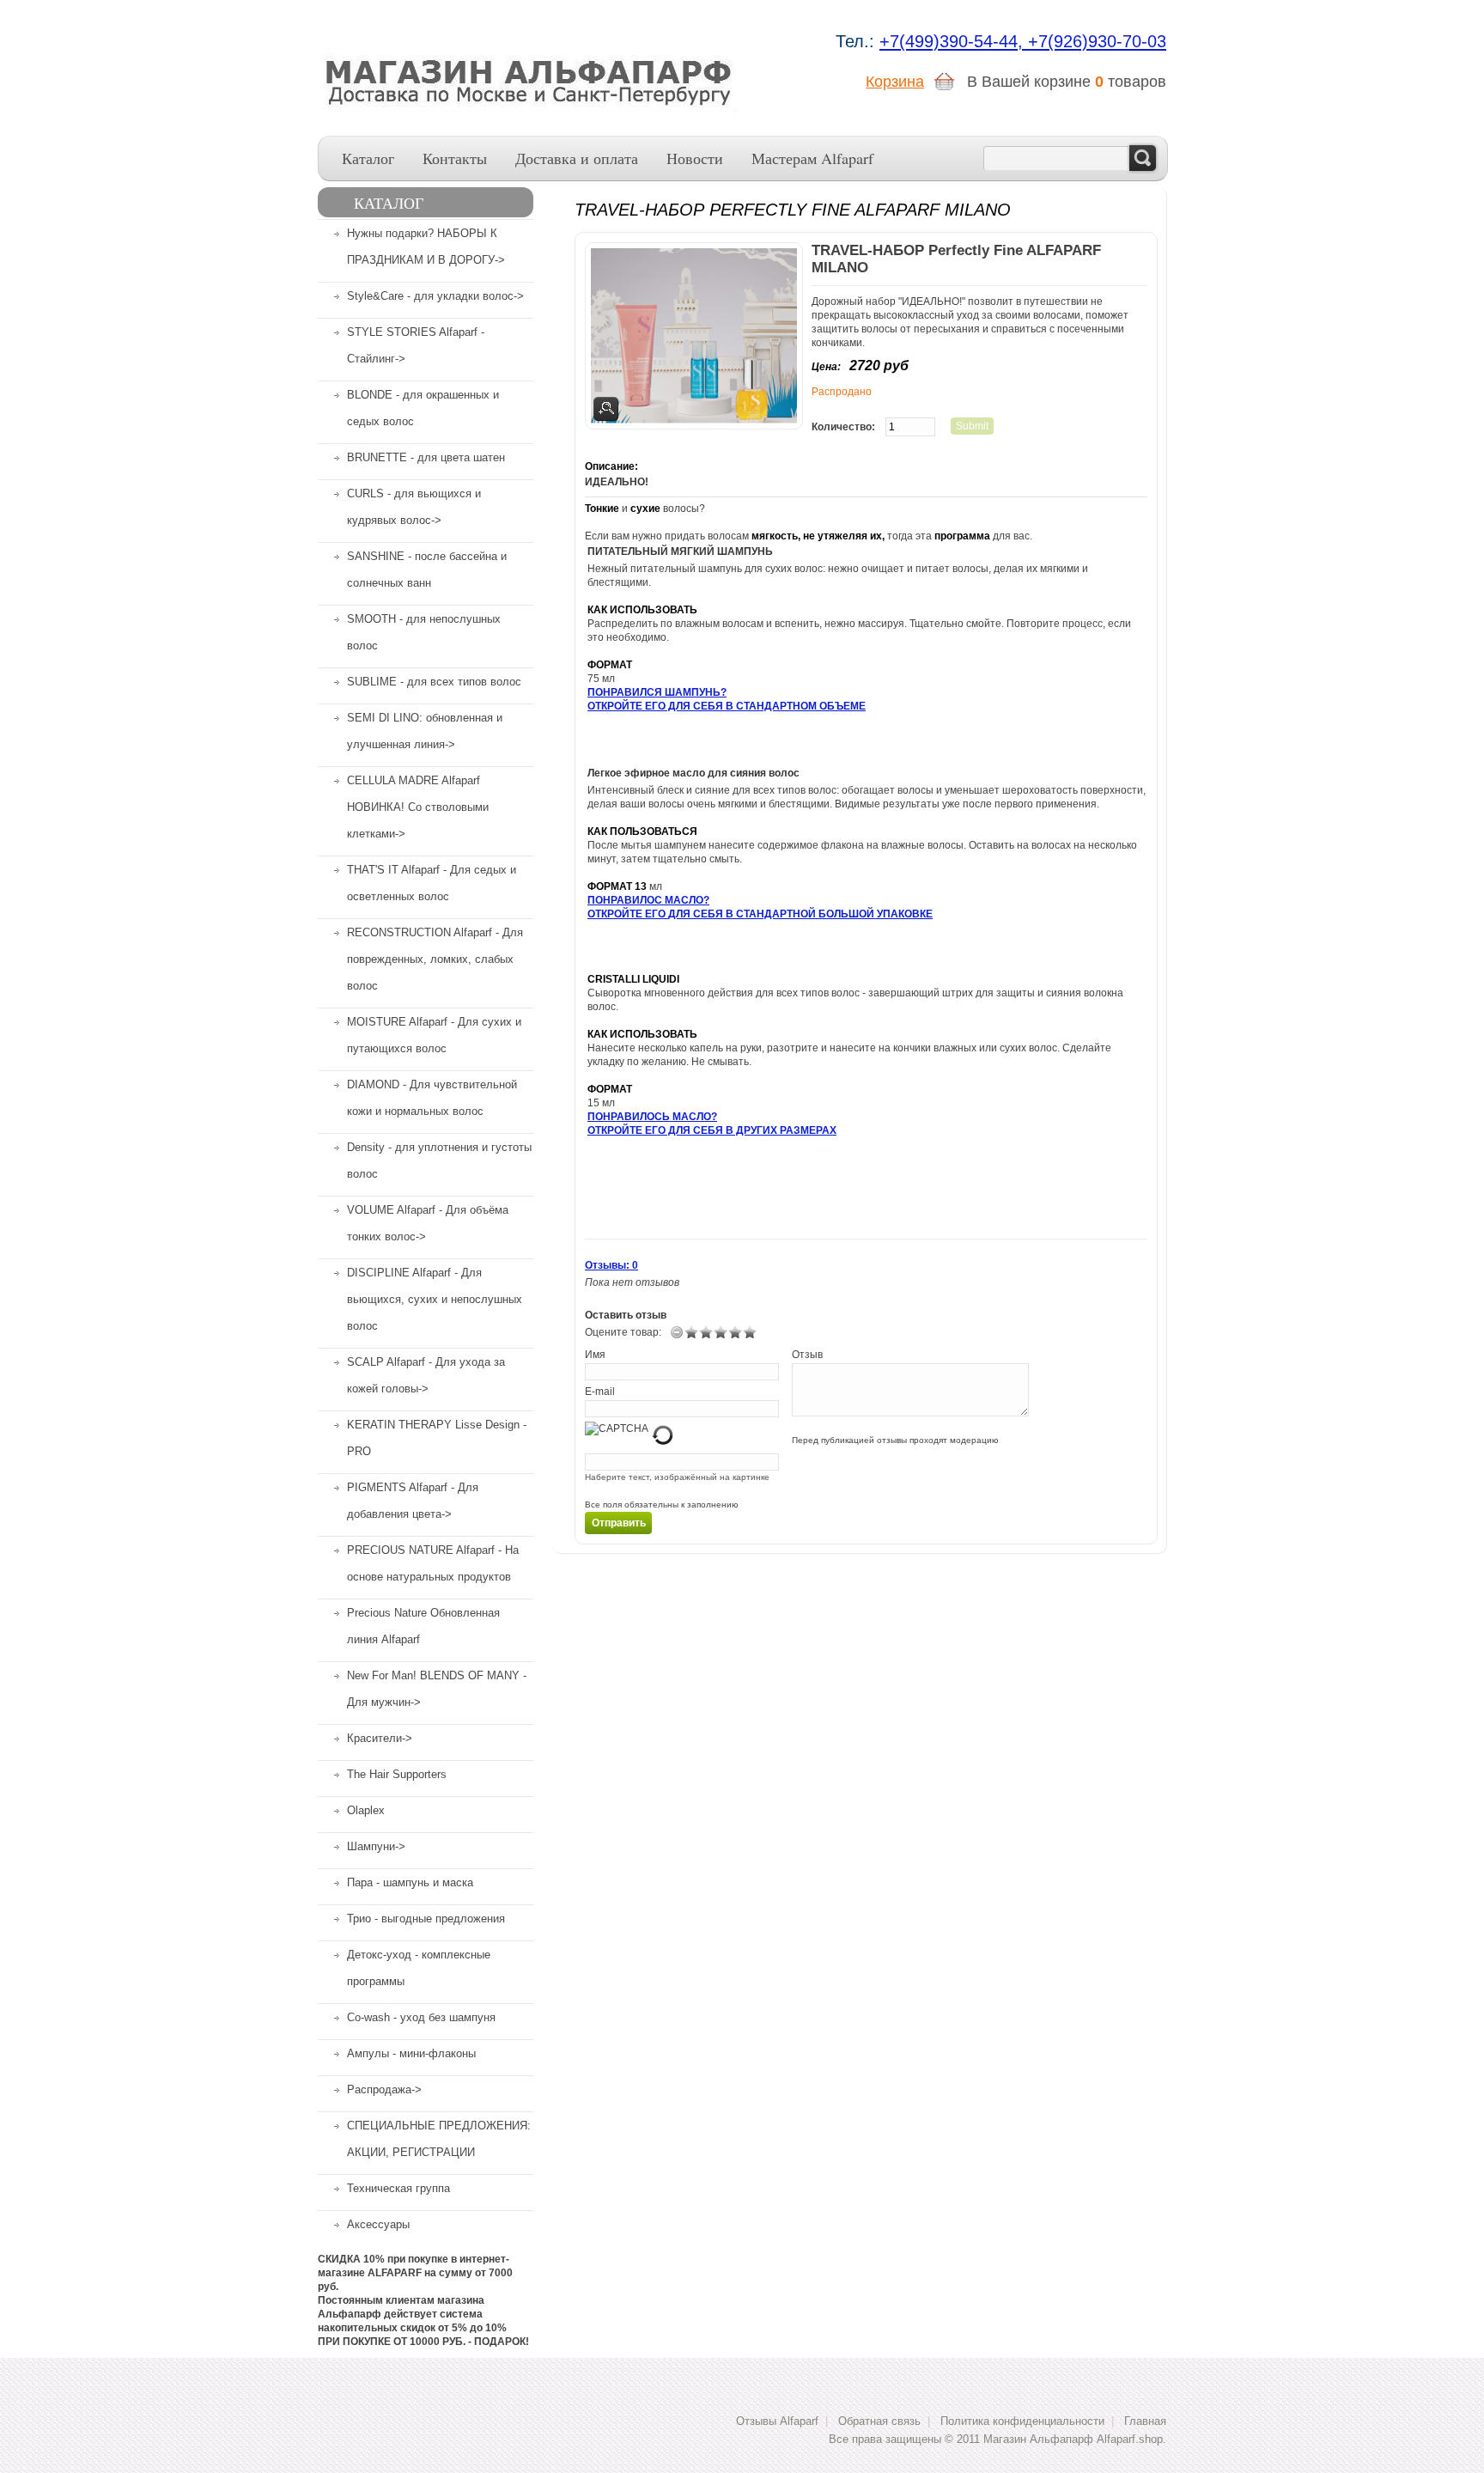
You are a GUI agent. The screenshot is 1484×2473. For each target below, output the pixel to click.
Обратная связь (879, 2421)
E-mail (600, 1392)
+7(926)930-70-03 (1097, 41)
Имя (595, 1355)
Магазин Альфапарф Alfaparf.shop (1073, 2439)
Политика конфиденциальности (1022, 2421)
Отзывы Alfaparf (777, 2421)
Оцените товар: (623, 1332)
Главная (1145, 2421)
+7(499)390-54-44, (954, 41)
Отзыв (807, 1355)
